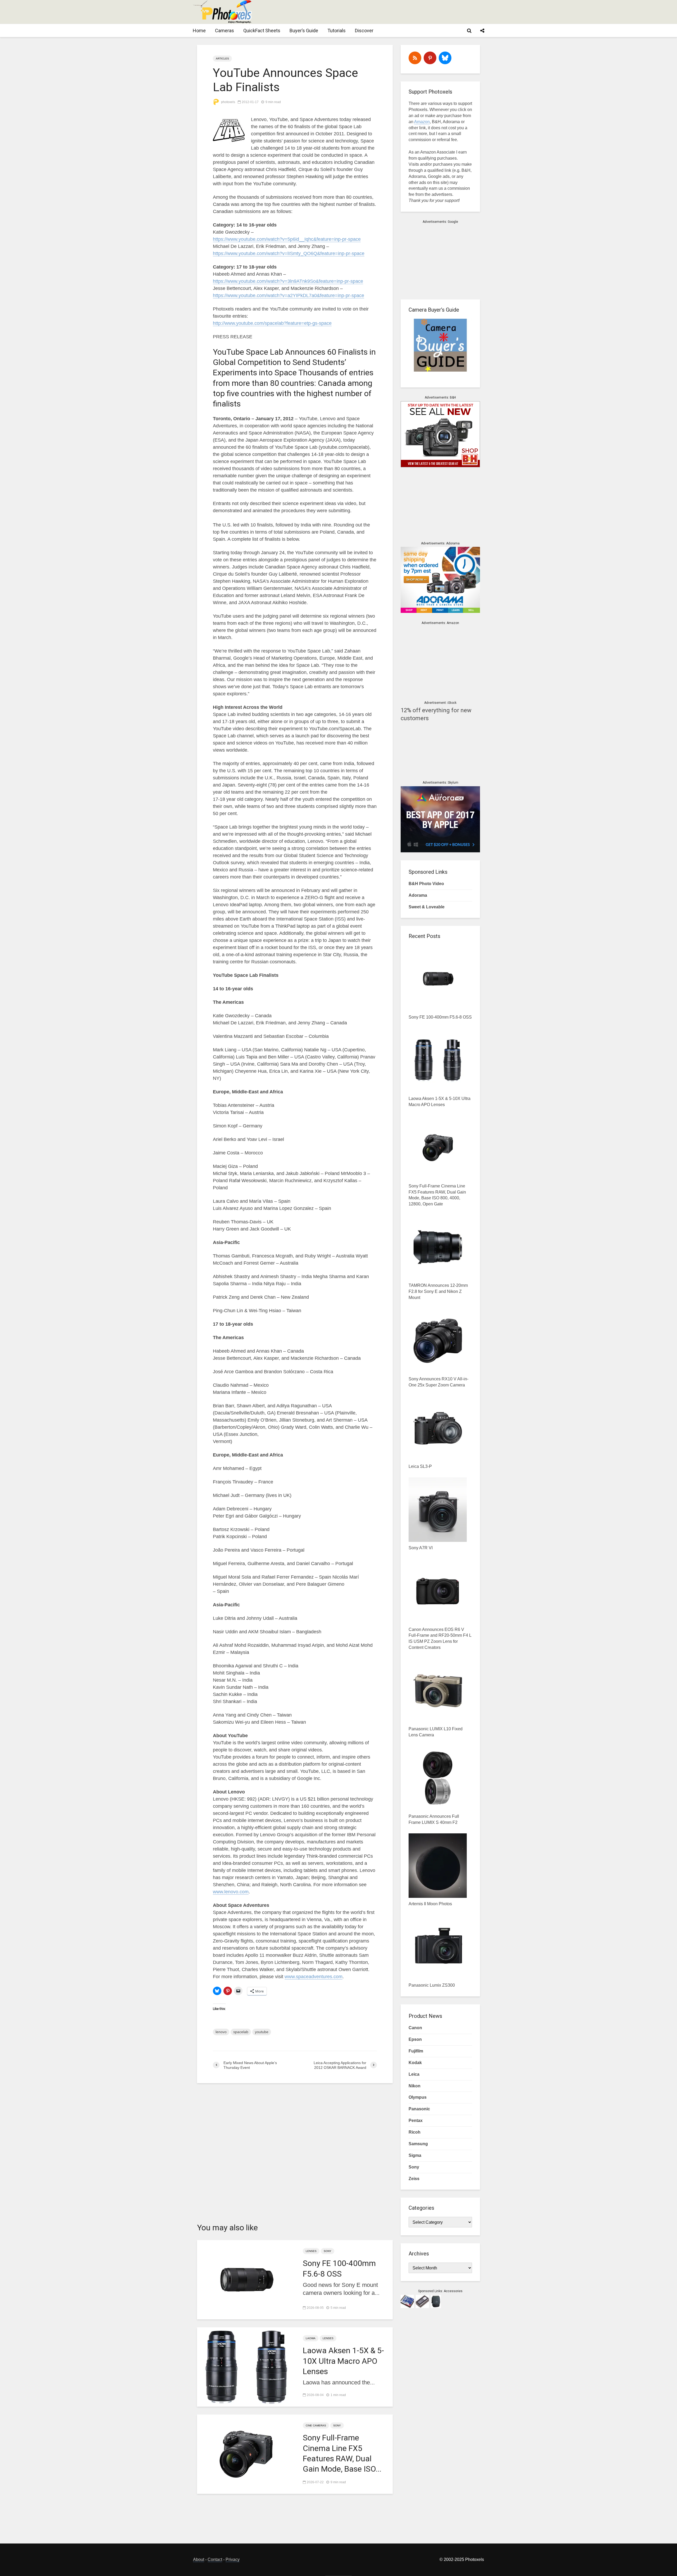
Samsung (418, 2144)
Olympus (418, 2097)
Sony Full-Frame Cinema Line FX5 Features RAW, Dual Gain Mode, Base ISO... (342, 2453)
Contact (215, 2559)
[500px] (445, 58)
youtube (262, 2032)
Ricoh (415, 2132)
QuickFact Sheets (262, 31)
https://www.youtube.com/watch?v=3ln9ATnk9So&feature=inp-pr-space (288, 281)
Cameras (225, 31)
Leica (414, 2074)
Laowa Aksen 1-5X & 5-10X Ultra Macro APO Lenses (343, 2361)
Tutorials (337, 31)
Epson (415, 2039)
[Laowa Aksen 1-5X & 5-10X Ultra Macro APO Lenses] (246, 2367)
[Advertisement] (388, 12)
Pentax (416, 2121)
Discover (364, 31)
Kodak (415, 2063)
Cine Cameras (316, 2425)
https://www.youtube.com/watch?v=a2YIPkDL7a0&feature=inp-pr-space (289, 295)
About (199, 2559)
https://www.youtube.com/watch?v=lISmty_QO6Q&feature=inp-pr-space (289, 253)
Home (199, 31)
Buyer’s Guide (304, 31)
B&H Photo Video (426, 884)
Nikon (415, 2086)
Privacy (233, 2559)
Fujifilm (416, 2051)
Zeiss (414, 2179)
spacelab (241, 2032)
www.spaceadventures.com (314, 1977)
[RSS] (415, 58)
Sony (328, 2251)
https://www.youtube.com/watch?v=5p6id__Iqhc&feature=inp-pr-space (287, 239)
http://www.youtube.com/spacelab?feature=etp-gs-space (272, 323)
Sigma (415, 2155)
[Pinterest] (430, 58)
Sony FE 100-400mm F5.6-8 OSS (339, 2268)
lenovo (221, 2032)
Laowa (311, 2338)
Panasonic (419, 2109)
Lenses (311, 2251)
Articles (222, 59)
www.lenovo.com (231, 1892)
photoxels (228, 102)
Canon (415, 2028)
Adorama (418, 895)
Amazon (422, 122)
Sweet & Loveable (427, 907)
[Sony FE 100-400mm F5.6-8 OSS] (246, 2279)
